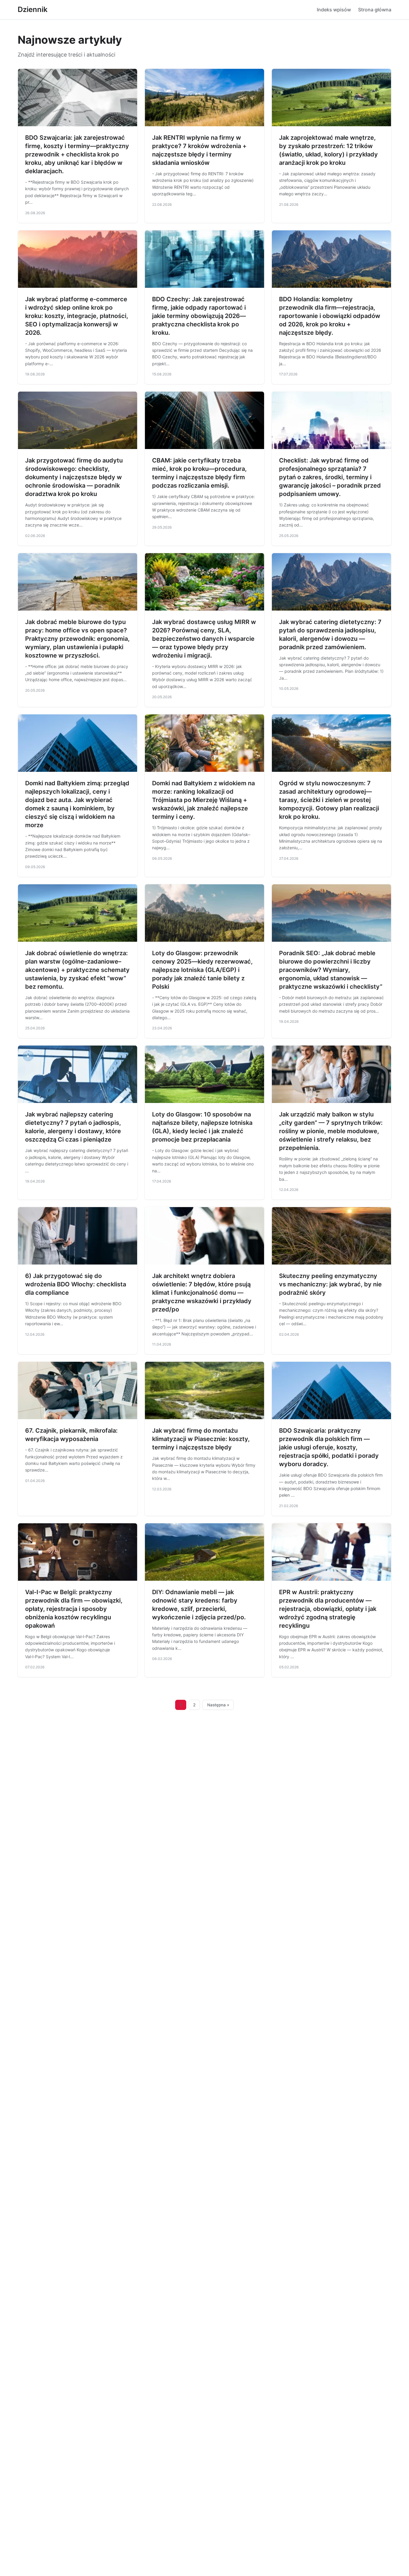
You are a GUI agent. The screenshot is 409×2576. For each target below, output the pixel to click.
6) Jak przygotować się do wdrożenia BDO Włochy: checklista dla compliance (76, 1284)
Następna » (218, 1705)
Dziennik (33, 9)
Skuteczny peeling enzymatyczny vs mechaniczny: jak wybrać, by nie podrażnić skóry (330, 1284)
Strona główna (375, 10)
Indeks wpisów (334, 10)
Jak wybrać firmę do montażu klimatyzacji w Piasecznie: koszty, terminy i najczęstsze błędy (201, 1439)
